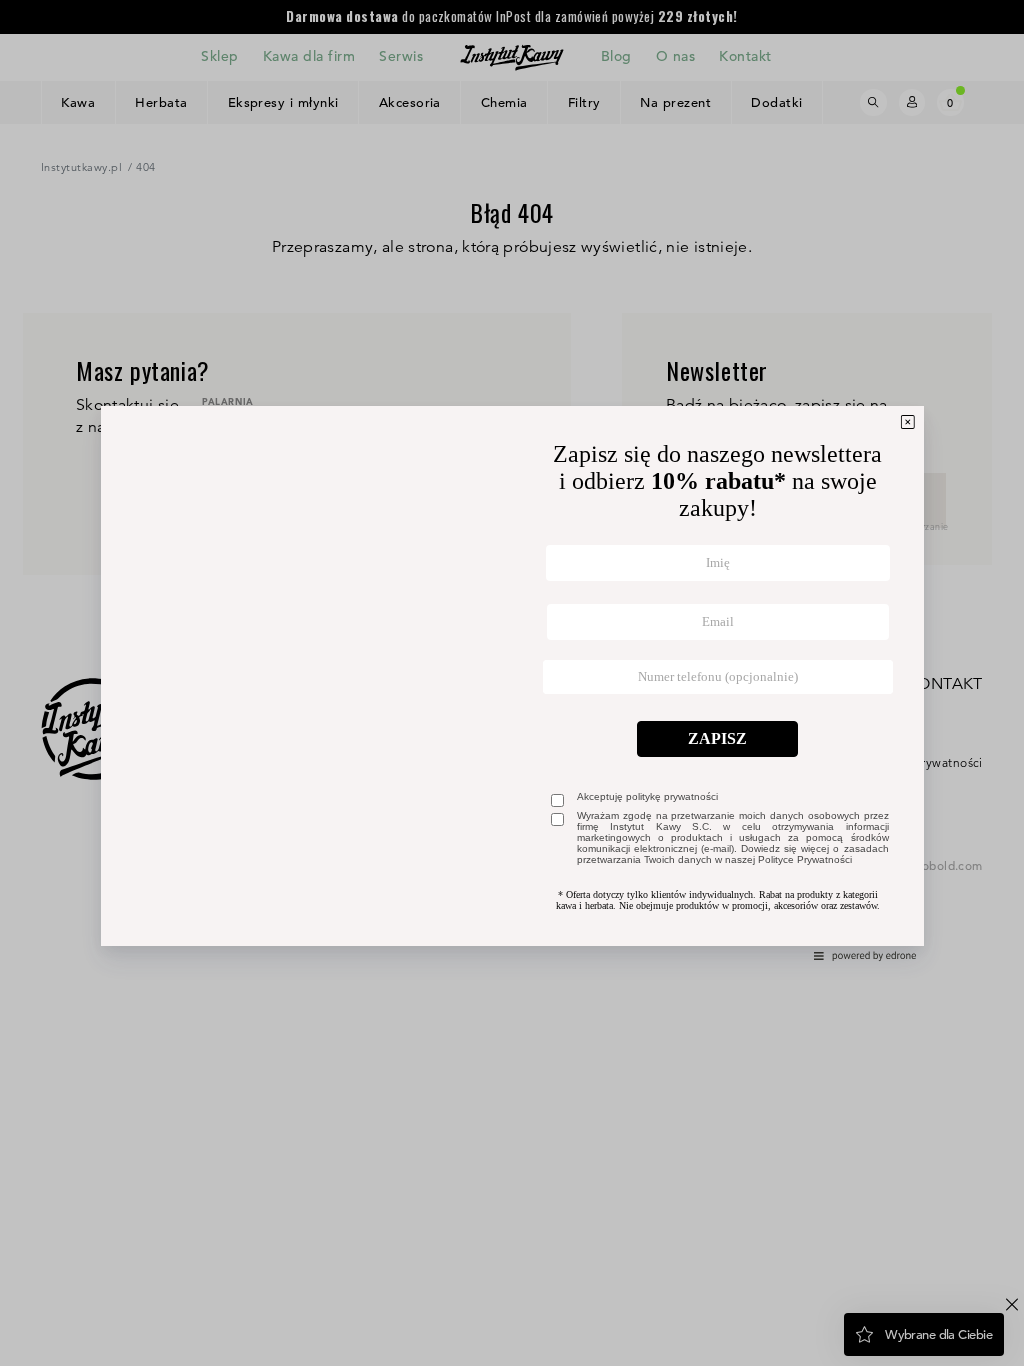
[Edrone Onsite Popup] (512, 683)
